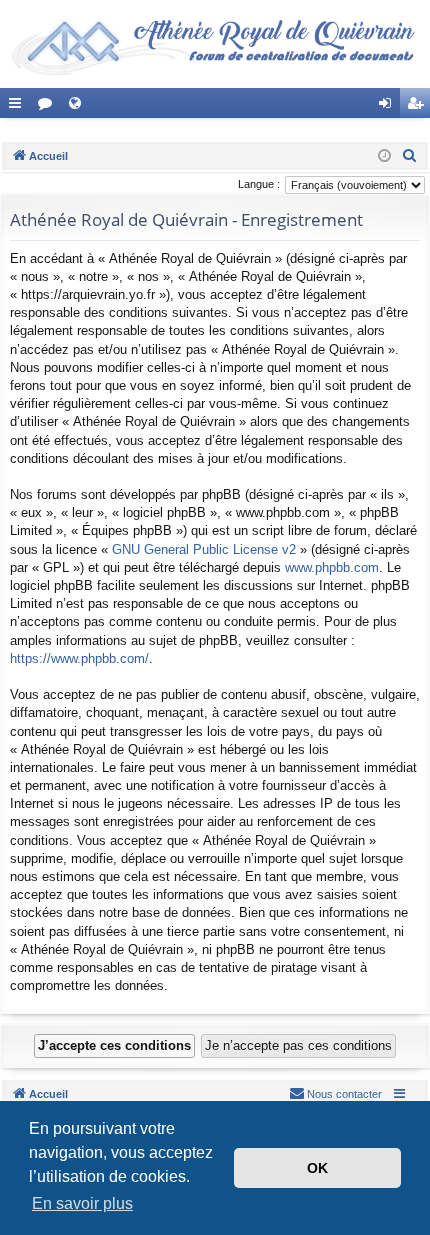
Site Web (79, 107)
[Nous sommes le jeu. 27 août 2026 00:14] (384, 156)
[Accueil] (215, 44)
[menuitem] (410, 156)
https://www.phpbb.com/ (79, 658)
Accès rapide (19, 107)
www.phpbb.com (332, 567)
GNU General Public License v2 (204, 549)
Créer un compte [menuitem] (419, 107)
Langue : (259, 184)
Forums (49, 107)
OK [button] (317, 1168)
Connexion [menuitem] (389, 107)
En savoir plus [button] (82, 1203)
